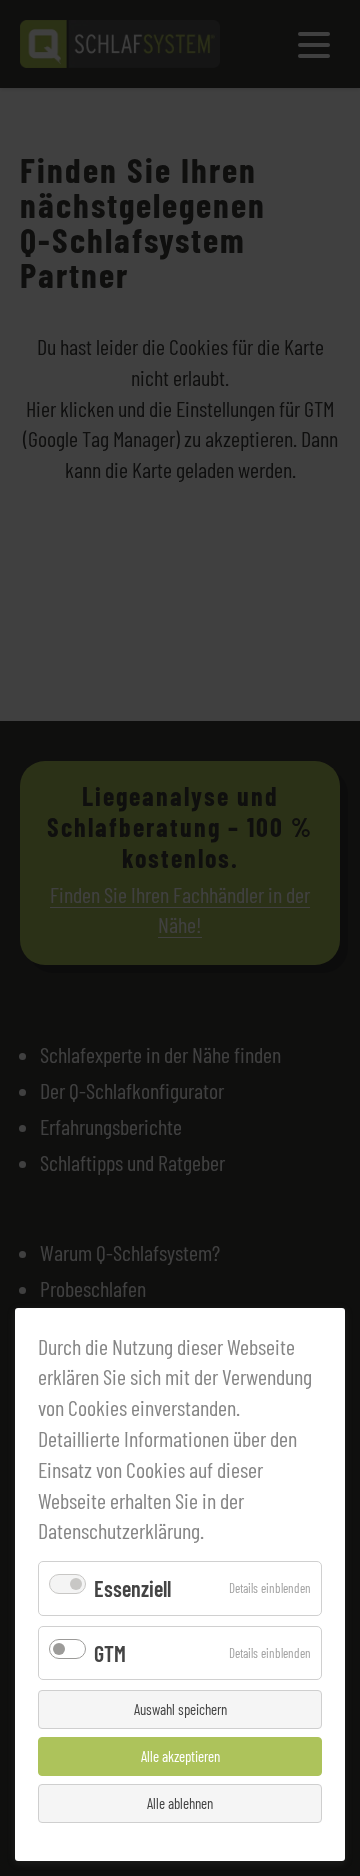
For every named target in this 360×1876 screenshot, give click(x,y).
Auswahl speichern (180, 1709)
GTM (110, 1653)
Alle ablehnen (180, 1803)
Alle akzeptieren (180, 1756)
